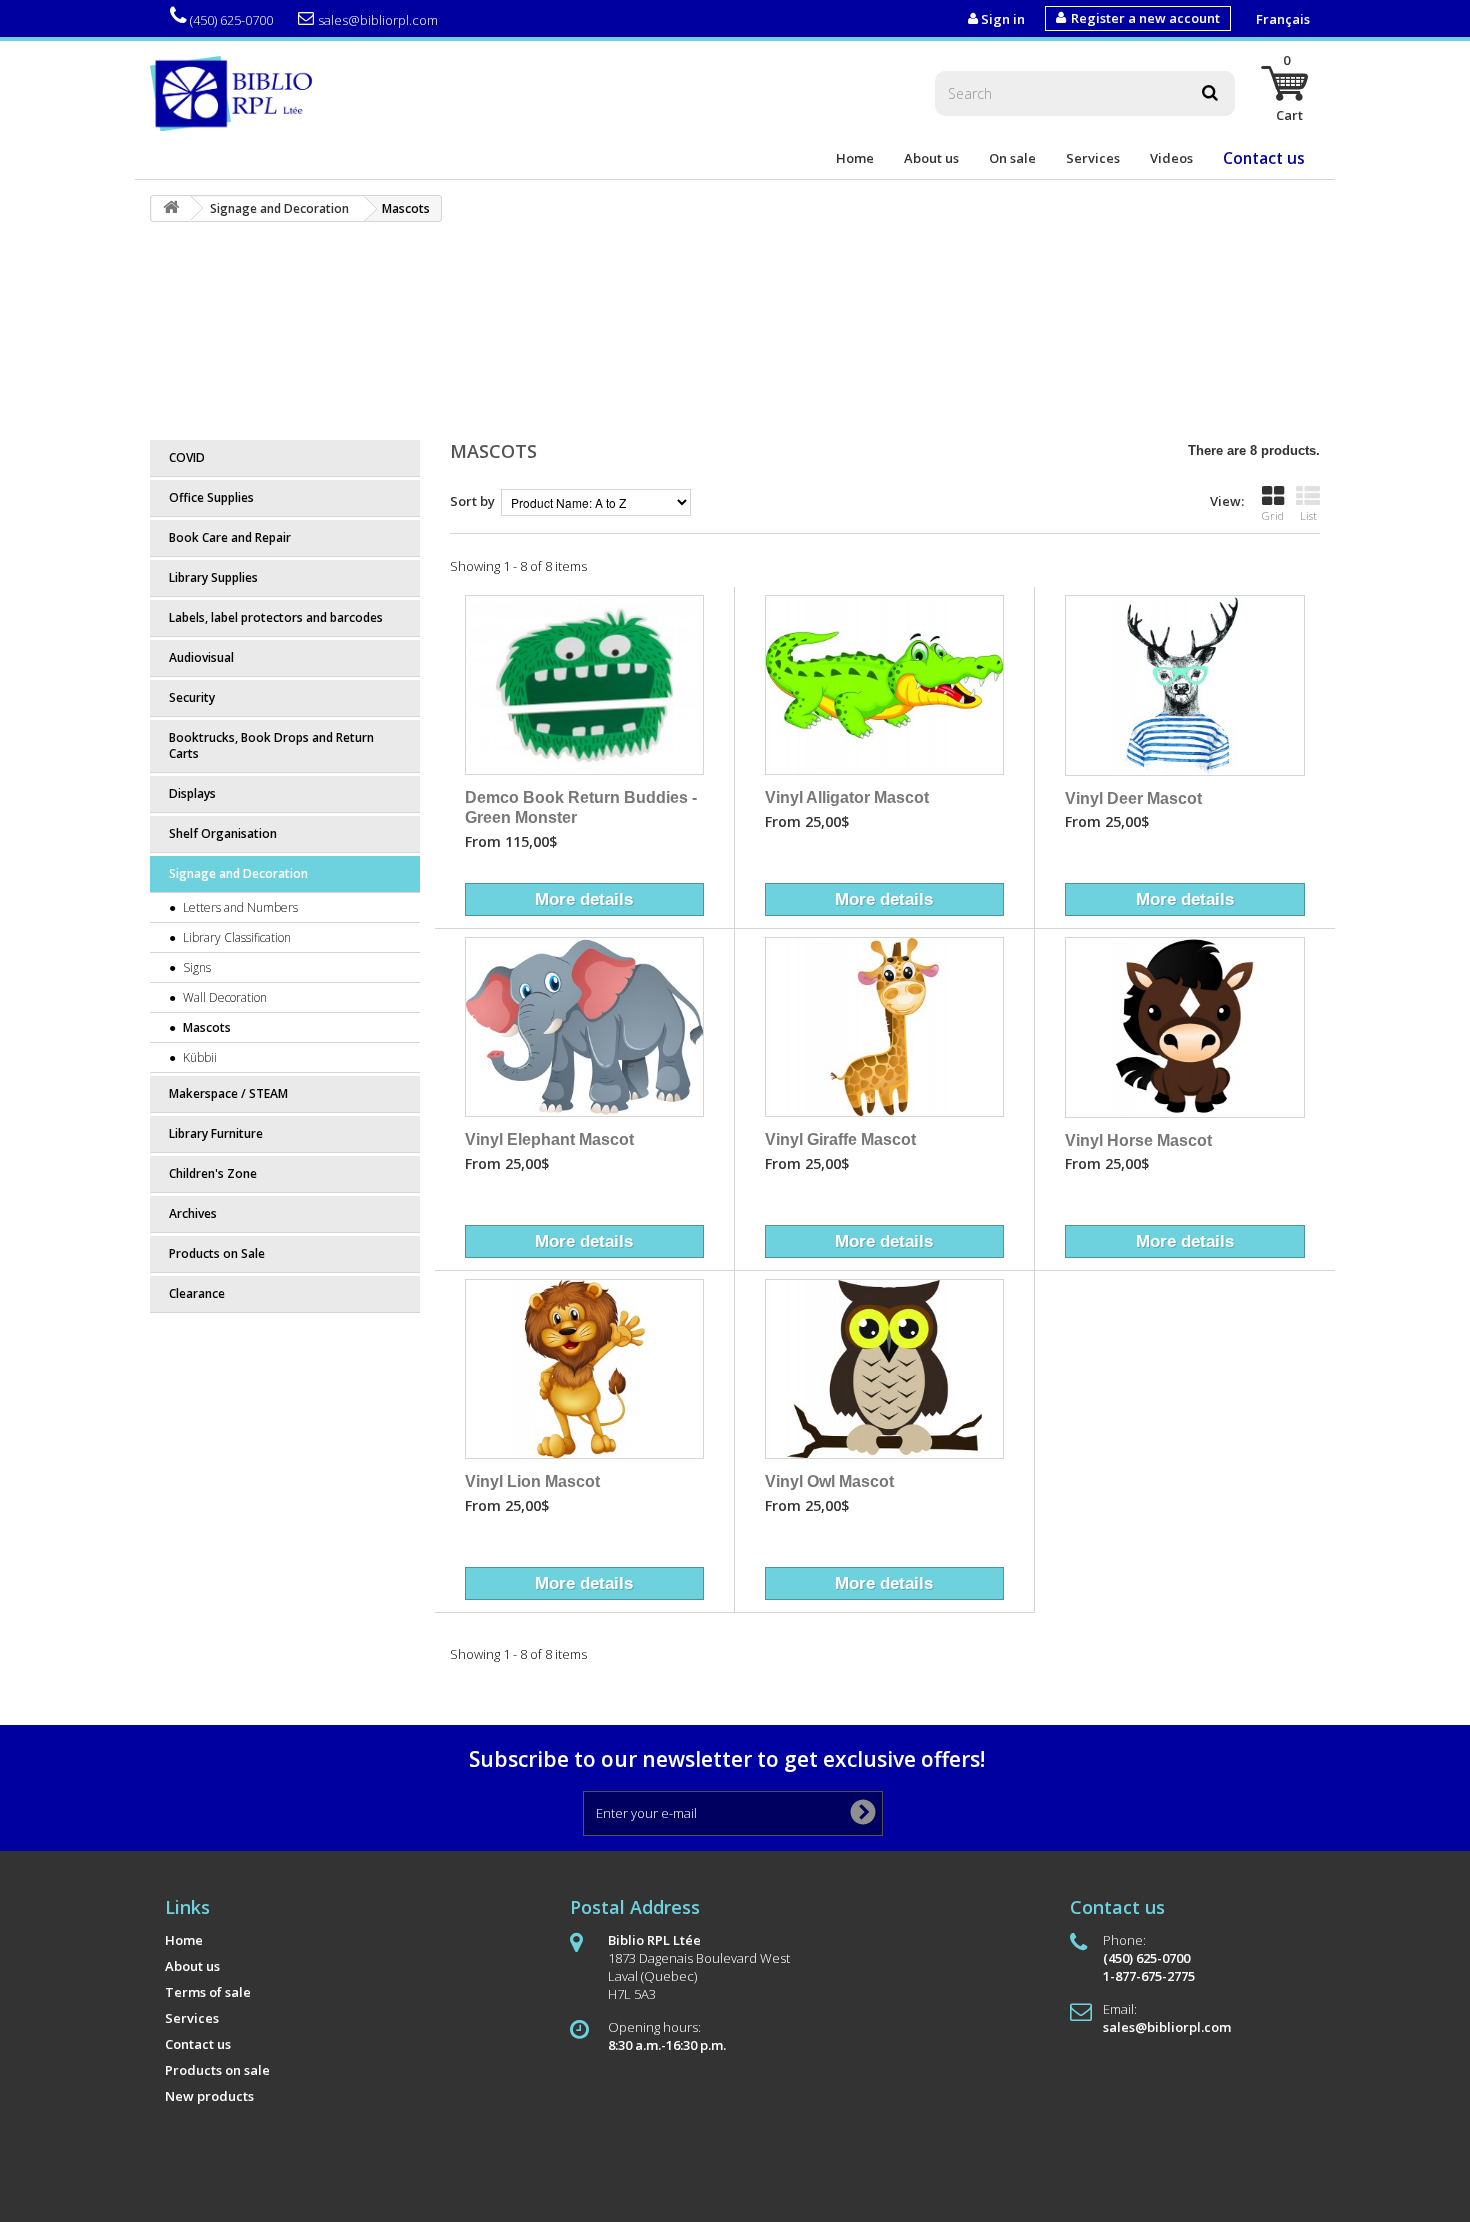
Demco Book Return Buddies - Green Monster (581, 807)
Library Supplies (213, 577)
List (1308, 515)
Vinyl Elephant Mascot (549, 1139)
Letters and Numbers (239, 907)
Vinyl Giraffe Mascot (840, 1139)
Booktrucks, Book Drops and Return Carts (271, 745)
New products (209, 2096)
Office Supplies (211, 497)
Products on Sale (217, 1253)
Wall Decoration (223, 997)
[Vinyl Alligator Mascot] (884, 685)
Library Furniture (216, 1133)
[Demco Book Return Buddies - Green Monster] (584, 685)
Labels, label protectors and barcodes (276, 617)
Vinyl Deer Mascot (1133, 798)
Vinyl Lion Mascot (532, 1481)
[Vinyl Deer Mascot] (1185, 685)
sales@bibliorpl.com (378, 20)
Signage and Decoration (238, 873)
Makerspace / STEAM (228, 1093)
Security (192, 697)
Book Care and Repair (230, 537)
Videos (1171, 158)
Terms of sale (208, 1992)
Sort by (472, 501)
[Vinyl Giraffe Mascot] (884, 1027)
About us (931, 158)
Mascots (205, 1027)
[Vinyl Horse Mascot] (1185, 1027)
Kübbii (198, 1057)
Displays (192, 793)
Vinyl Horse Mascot (1138, 1140)
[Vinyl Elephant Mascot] (584, 1027)
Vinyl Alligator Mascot (847, 797)
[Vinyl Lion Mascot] (584, 1369)
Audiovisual (201, 657)
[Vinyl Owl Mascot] (884, 1369)
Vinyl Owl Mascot (829, 1481)
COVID (187, 457)
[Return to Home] (171, 208)
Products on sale (217, 2070)
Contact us (1264, 158)
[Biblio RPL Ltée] (235, 92)
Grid (1273, 515)
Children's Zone (213, 1173)
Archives (193, 1213)
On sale (1012, 158)
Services (1093, 158)
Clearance (197, 1293)
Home (855, 158)
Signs (195, 967)
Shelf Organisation (223, 833)
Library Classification (235, 937)
